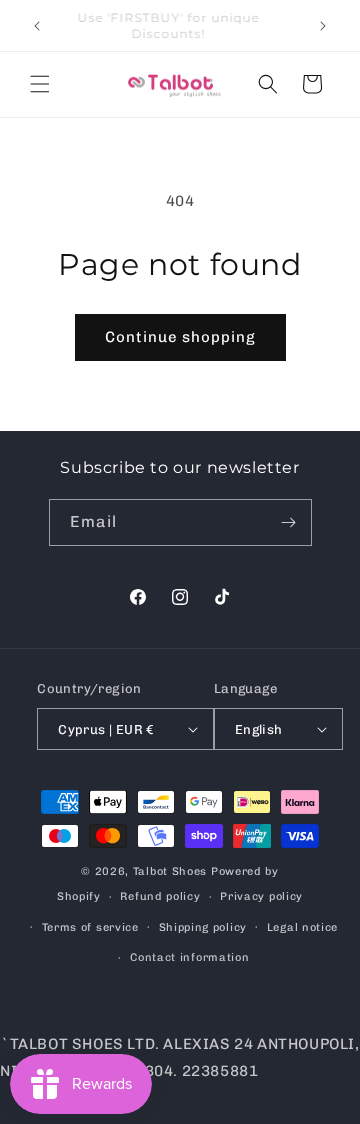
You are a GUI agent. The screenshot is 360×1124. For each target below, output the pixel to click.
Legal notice (302, 927)
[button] (40, 84)
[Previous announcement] (37, 26)
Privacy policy (261, 896)
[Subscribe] (289, 522)
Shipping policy (203, 927)
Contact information (189, 957)
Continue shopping (180, 337)
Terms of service (90, 927)
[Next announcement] (323, 26)
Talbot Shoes (172, 871)
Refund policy (160, 896)
